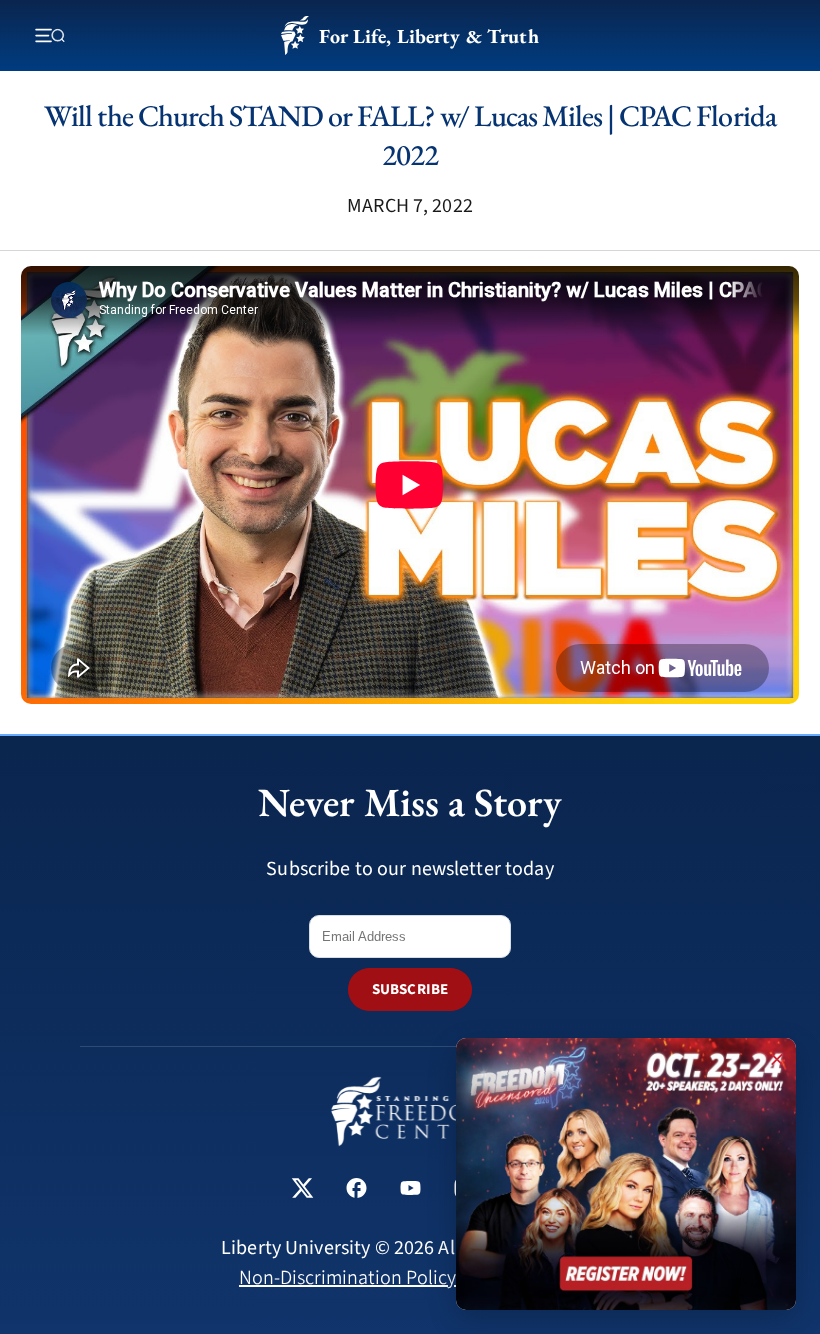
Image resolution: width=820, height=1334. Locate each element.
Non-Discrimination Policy (347, 1278)
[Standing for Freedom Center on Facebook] (356, 1190)
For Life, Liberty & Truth (428, 36)
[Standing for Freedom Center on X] (302, 1190)
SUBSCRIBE (410, 989)
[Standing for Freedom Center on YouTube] (410, 1190)
